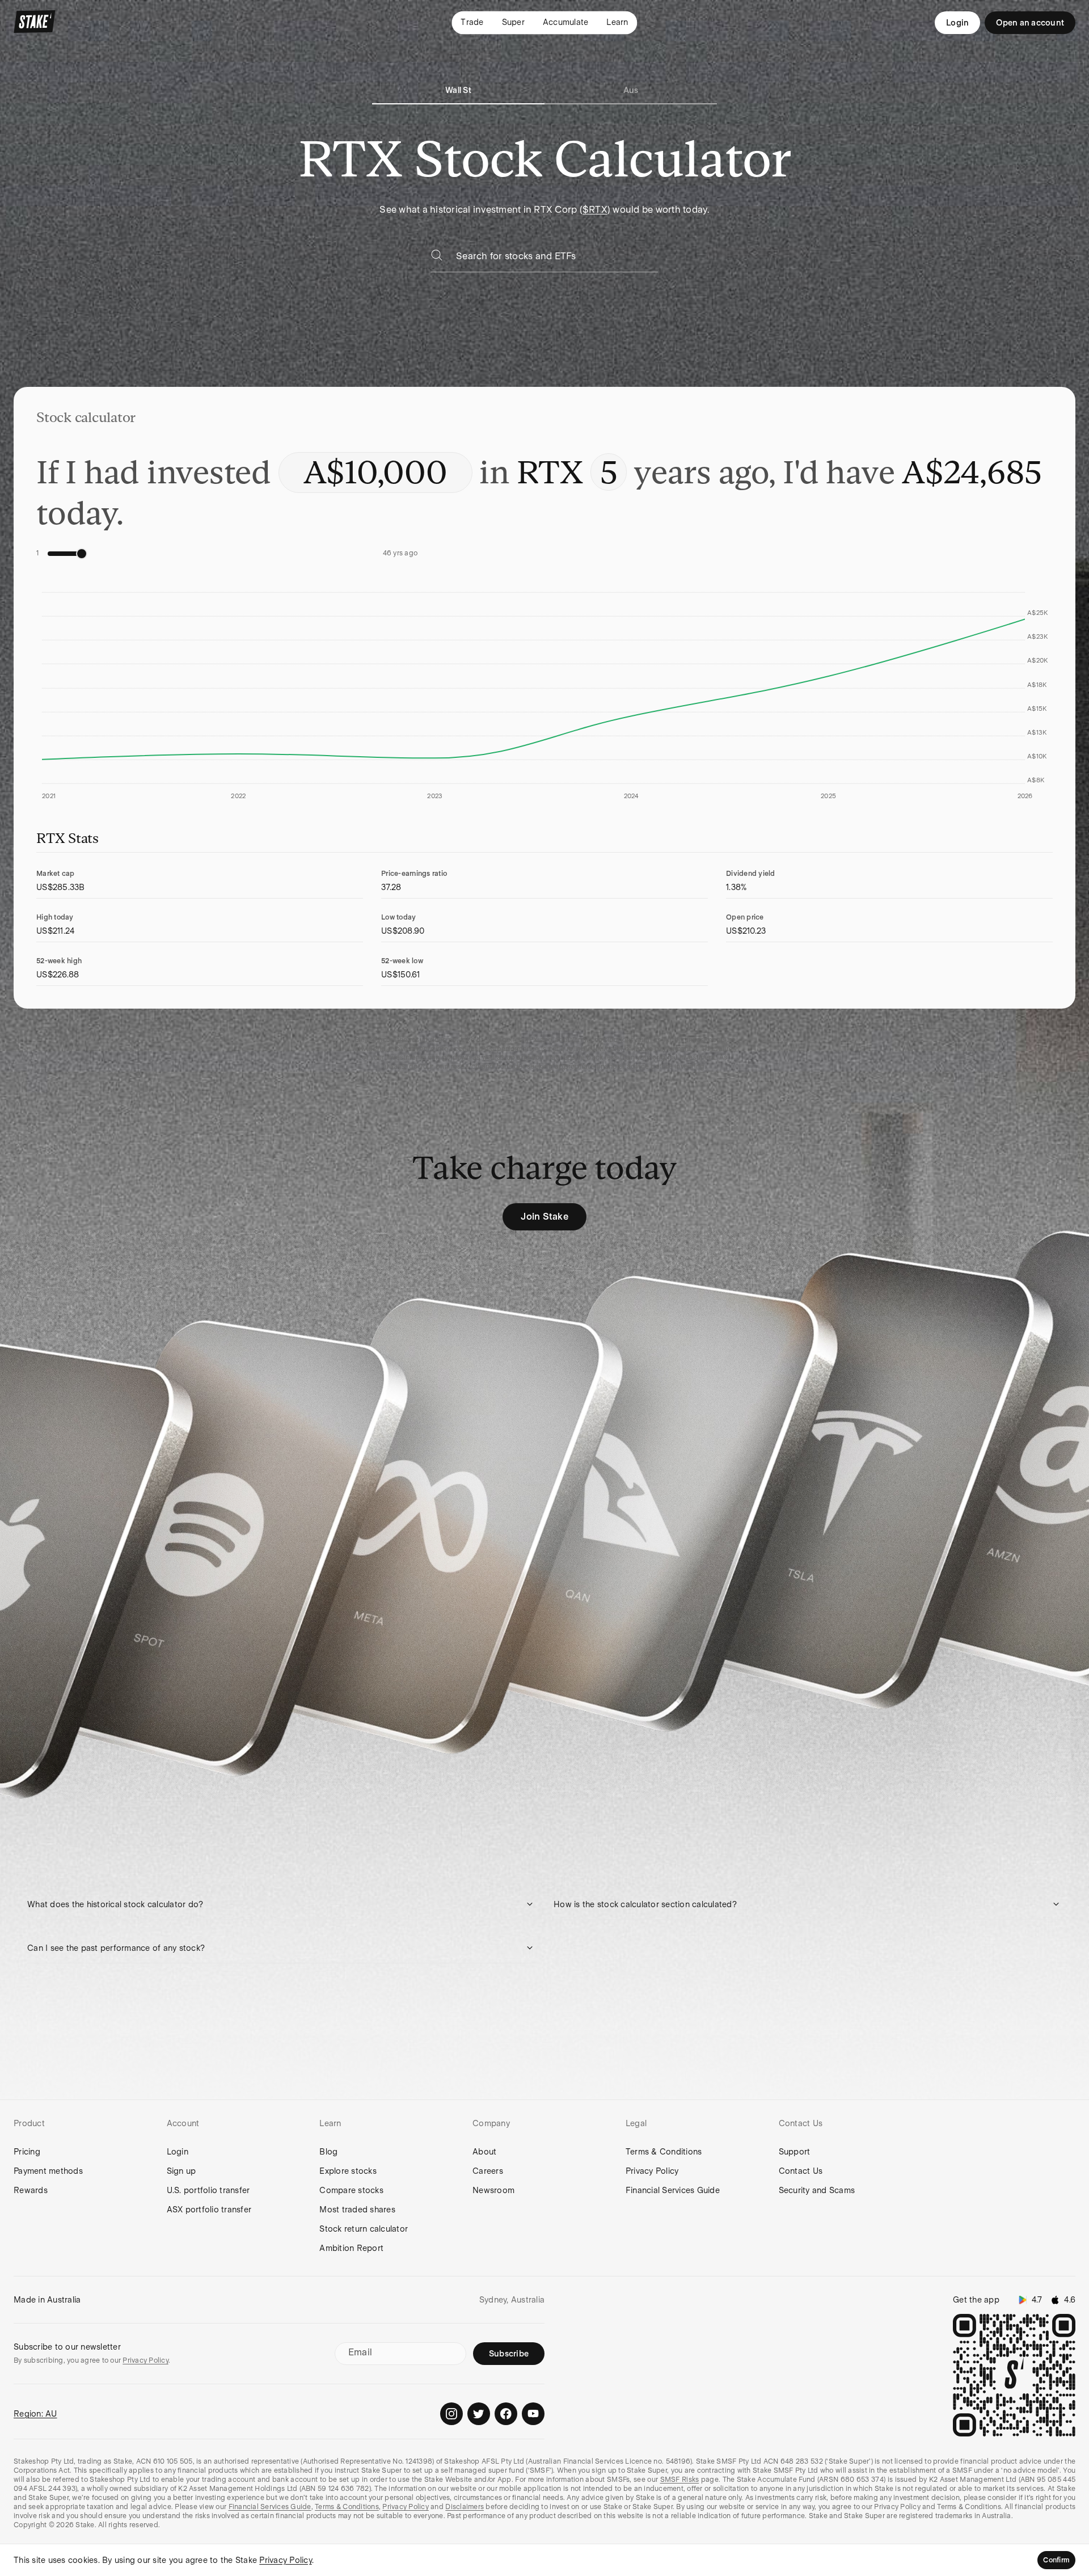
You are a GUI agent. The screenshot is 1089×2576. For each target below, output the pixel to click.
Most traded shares (357, 2210)
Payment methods (48, 2171)
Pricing (27, 2152)
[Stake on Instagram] (451, 2414)
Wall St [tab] (458, 90)
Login (957, 23)
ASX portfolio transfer (209, 2210)
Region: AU (35, 2414)
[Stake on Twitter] (479, 2414)
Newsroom (493, 2190)
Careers (488, 2171)
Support (795, 2152)
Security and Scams (817, 2190)
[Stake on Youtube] (533, 2414)
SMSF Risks (680, 2480)
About (484, 2152)
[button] (281, 1904)
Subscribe (509, 2354)
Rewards (31, 2190)
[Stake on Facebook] (506, 2414)
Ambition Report (351, 2248)
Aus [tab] (631, 90)
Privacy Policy (652, 2171)
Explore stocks (348, 2171)
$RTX (595, 210)
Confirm (1056, 2560)
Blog (328, 2152)
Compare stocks (351, 2190)
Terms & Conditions (664, 2152)
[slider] (82, 554)
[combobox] (557, 260)
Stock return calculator (364, 2229)
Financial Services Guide (673, 2190)
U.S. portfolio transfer (208, 2190)
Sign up (181, 2171)
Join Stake (544, 1217)
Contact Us (801, 2171)
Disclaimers (465, 2507)
